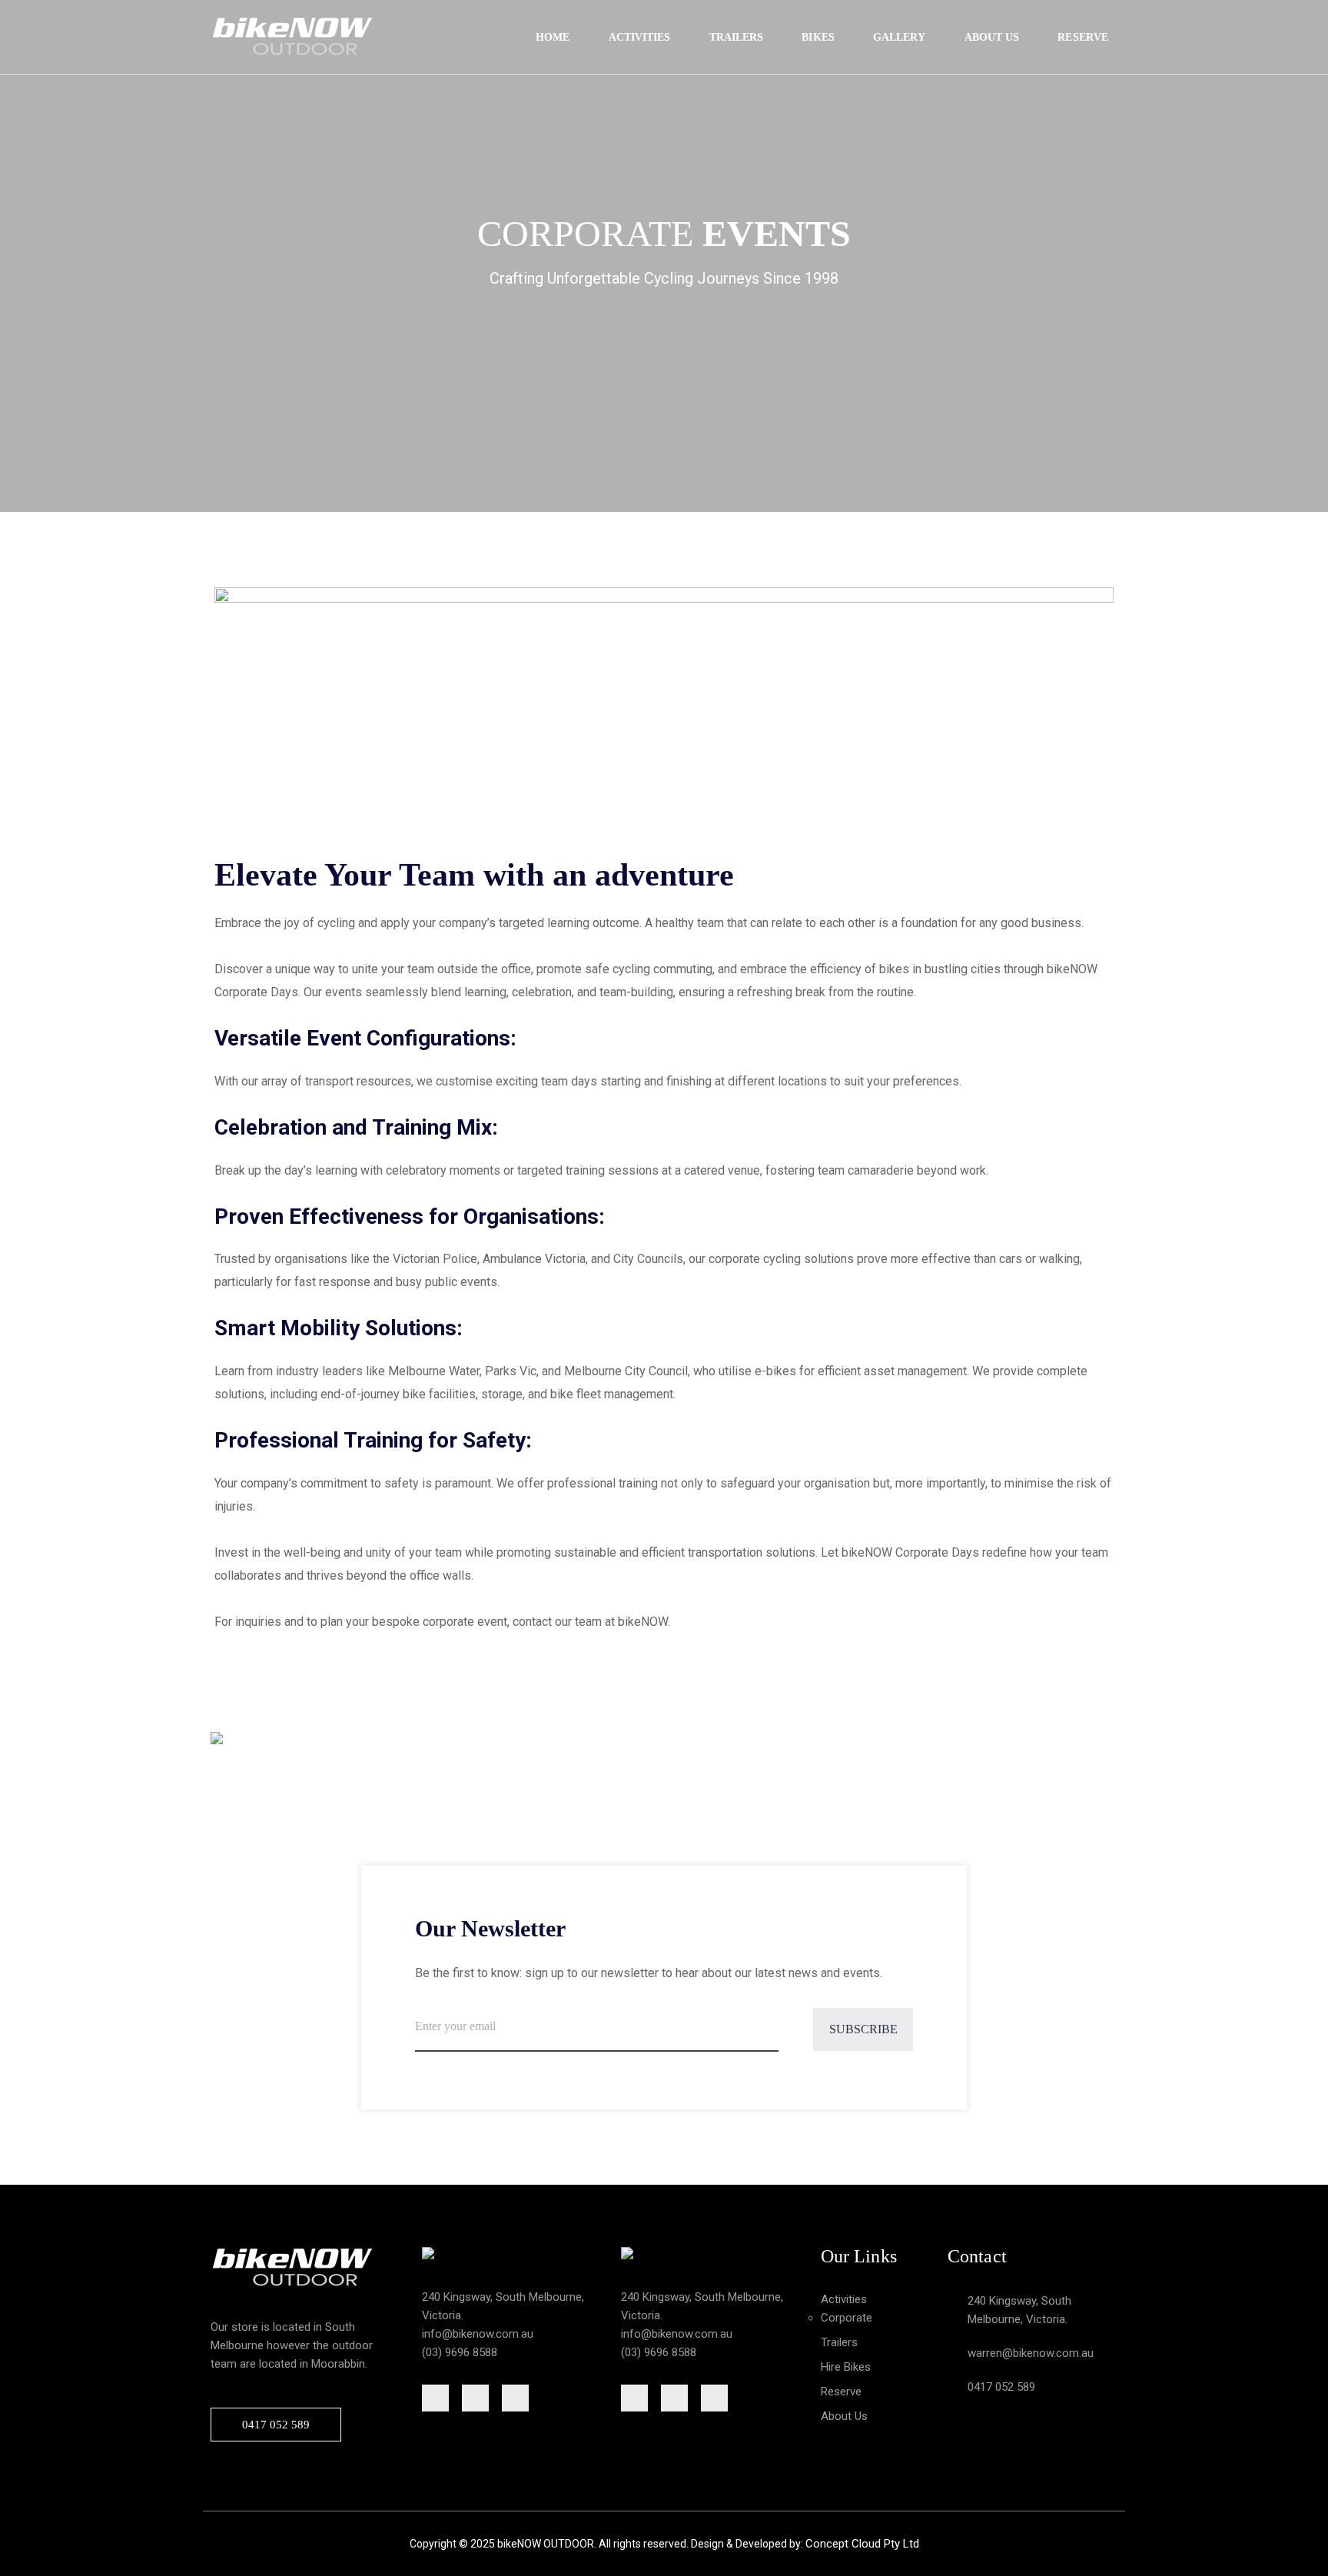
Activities (640, 37)
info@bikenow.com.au (478, 2334)
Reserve (1083, 37)
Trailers (737, 37)
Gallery (900, 37)
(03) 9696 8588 (460, 2352)
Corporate (847, 2318)
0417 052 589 (276, 2425)
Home (553, 37)
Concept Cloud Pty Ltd (862, 2544)
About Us (992, 37)
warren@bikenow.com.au (1031, 2353)
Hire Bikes (846, 2367)
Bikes (818, 37)
